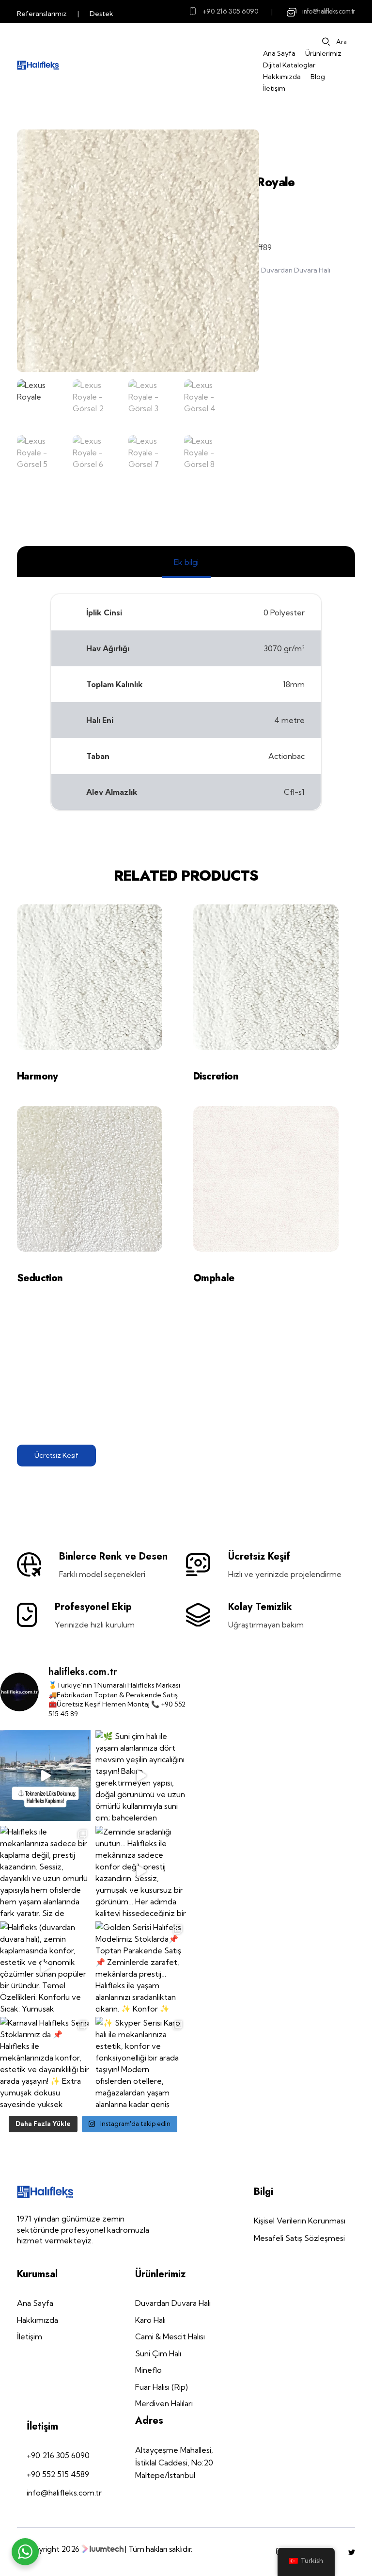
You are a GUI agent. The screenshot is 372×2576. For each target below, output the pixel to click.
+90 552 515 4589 (58, 2474)
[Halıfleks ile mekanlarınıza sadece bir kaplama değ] (45, 1871)
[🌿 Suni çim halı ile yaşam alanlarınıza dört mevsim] (141, 1776)
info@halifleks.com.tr (329, 11)
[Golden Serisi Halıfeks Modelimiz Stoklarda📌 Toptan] (141, 1967)
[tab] (186, 562)
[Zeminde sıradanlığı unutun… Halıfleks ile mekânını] (141, 1871)
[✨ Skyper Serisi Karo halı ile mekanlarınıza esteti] (141, 2062)
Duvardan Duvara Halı (296, 270)
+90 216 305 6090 (231, 11)
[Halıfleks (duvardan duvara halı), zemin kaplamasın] (45, 1967)
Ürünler (272, 147)
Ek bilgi (186, 562)
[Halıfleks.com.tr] (38, 65)
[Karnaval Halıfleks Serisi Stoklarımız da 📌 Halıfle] (45, 2062)
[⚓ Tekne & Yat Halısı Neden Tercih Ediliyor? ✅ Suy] (45, 1776)
